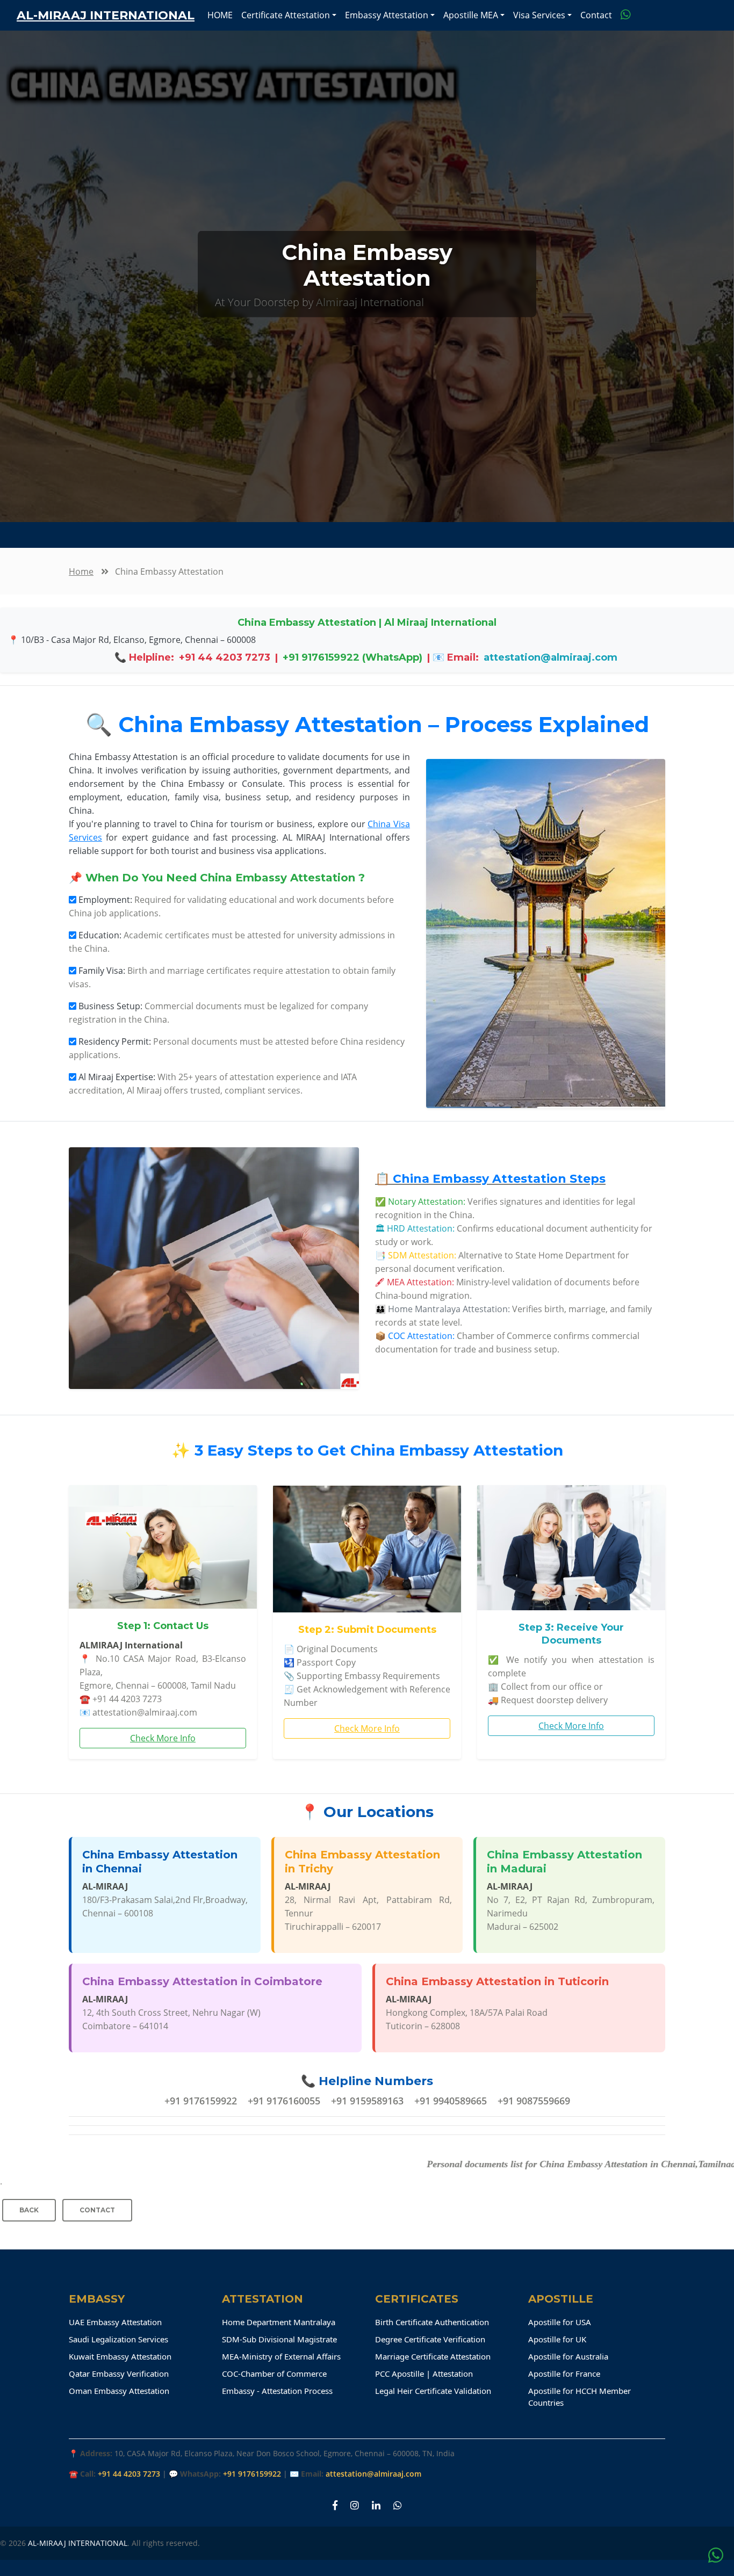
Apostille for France (564, 2374)
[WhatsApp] (398, 2505)
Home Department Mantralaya (279, 2322)
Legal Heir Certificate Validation (433, 2391)
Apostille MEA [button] (471, 15)
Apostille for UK (557, 2339)
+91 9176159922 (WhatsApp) (352, 657)
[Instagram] (355, 2505)
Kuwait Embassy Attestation (120, 2356)
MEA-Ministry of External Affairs (281, 2356)
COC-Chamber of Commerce (274, 2374)
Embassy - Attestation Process (277, 2391)
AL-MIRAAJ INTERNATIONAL (78, 2543)
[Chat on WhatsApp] (626, 15)
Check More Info (163, 1738)
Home (81, 571)
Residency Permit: (115, 1041)
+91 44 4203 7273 (225, 657)
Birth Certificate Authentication (432, 2322)
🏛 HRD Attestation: (415, 1228)
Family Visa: (102, 971)
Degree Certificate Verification (430, 2339)
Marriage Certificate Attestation (433, 2356)
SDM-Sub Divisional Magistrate (279, 2339)
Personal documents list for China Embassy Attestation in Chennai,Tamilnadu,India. (514, 2164)
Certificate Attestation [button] (286, 15)
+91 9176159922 (252, 2474)
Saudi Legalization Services (118, 2339)
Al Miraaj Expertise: (117, 1077)
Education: (100, 935)
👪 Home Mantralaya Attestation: (442, 1309)
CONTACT (97, 2210)
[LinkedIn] (376, 2505)
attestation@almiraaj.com (550, 657)
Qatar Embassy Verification (119, 2374)
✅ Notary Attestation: (420, 1202)
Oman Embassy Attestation (119, 2391)
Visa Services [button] (539, 15)
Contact (596, 15)
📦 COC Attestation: (415, 1336)
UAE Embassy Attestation (115, 2322)
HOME (220, 15)
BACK (29, 2210)
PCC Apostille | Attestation (424, 2374)
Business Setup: (110, 1006)
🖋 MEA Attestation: (415, 1282)
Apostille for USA (560, 2322)
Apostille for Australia (568, 2356)
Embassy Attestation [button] (387, 15)
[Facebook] (335, 2505)
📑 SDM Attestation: (416, 1255)
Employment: (105, 900)
